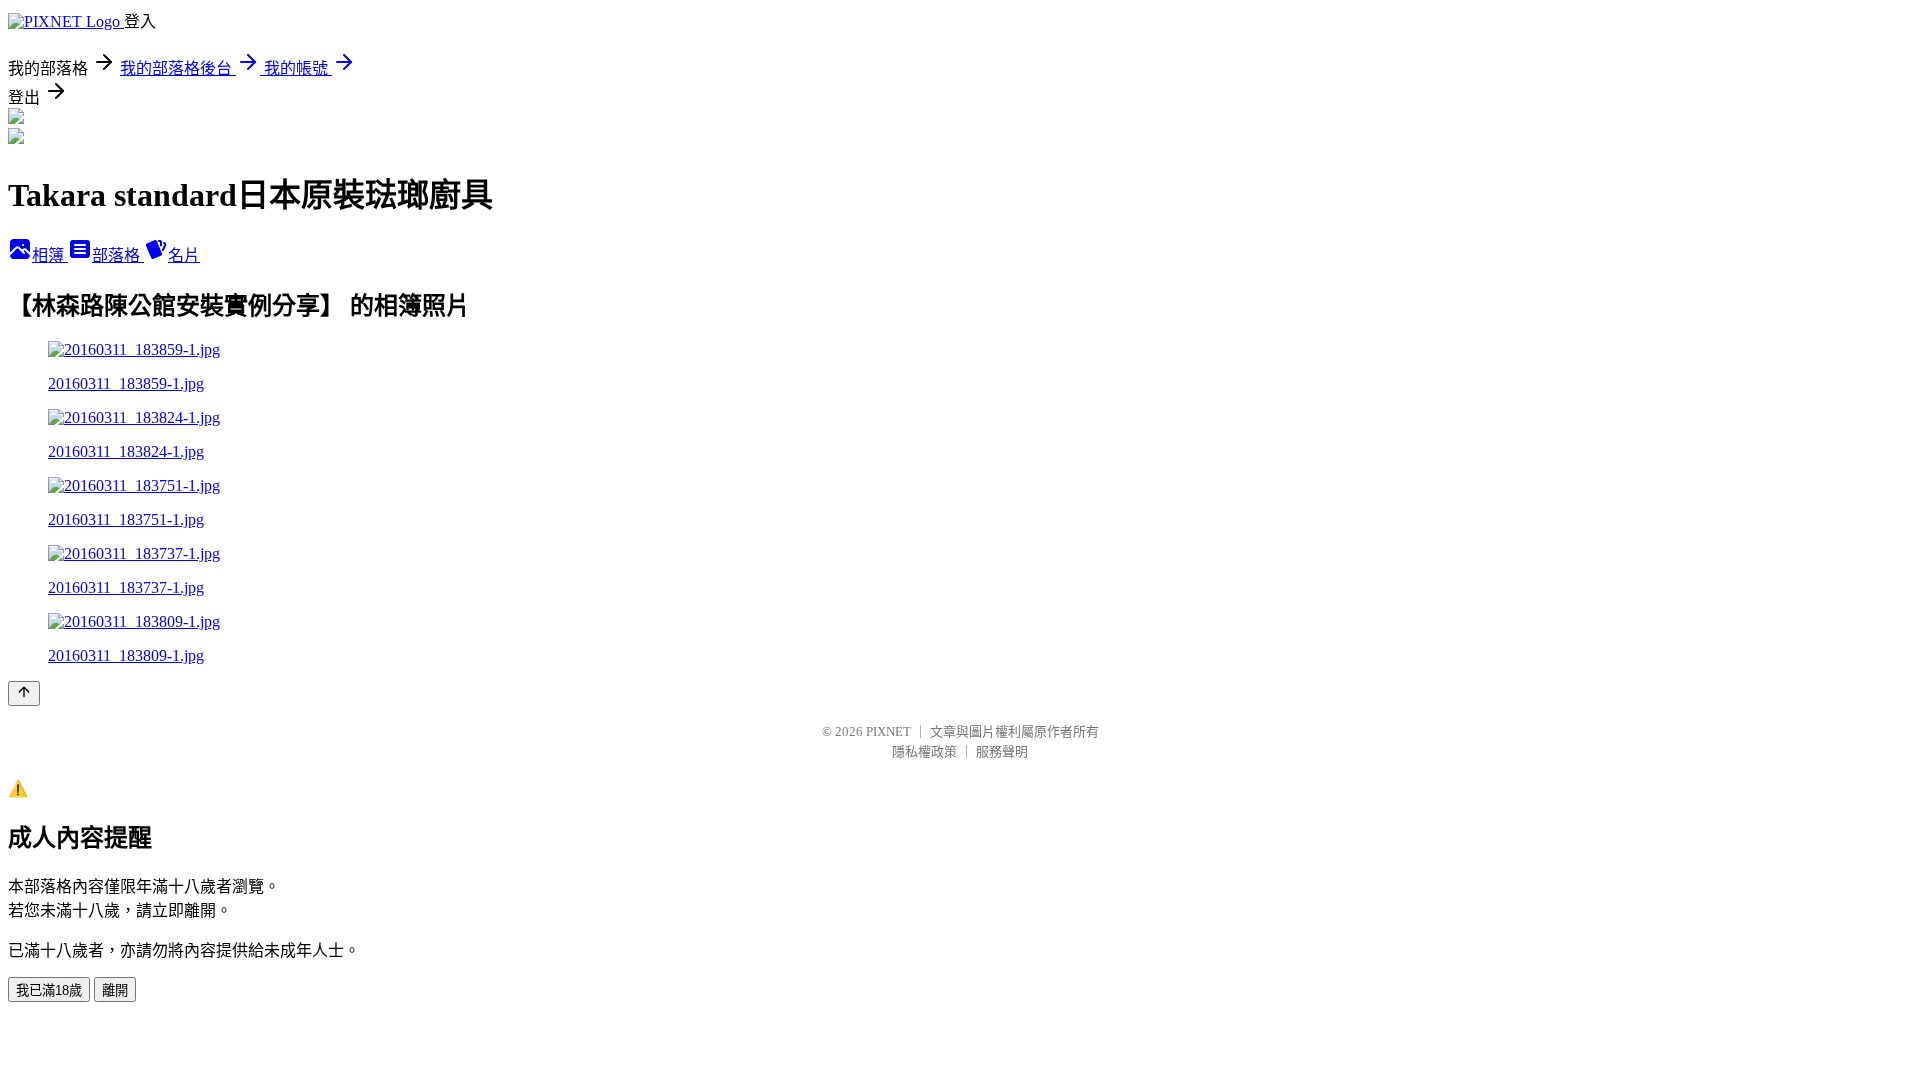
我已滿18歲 (49, 990)
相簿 (50, 255)
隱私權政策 (924, 751)
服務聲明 (1002, 751)
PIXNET (888, 731)
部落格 (118, 255)
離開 (115, 990)
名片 (184, 255)
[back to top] (24, 693)
